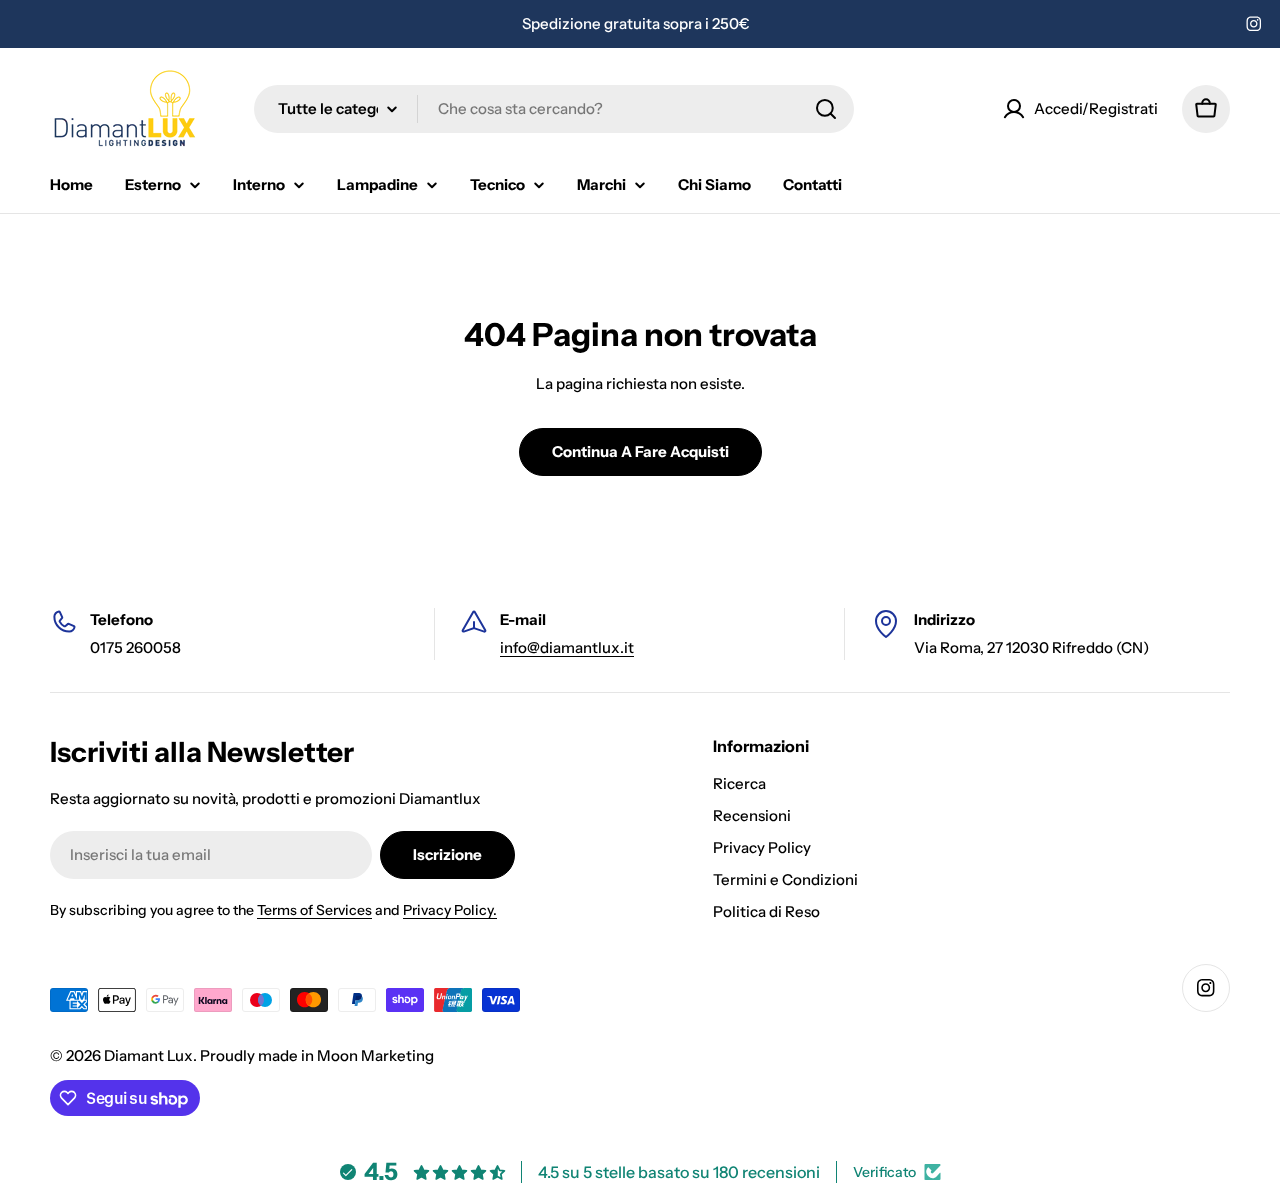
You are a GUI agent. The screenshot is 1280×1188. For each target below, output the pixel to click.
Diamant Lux (148, 1055)
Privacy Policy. (450, 910)
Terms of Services (314, 910)
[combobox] (554, 109)
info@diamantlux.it (567, 647)
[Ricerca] (826, 109)
